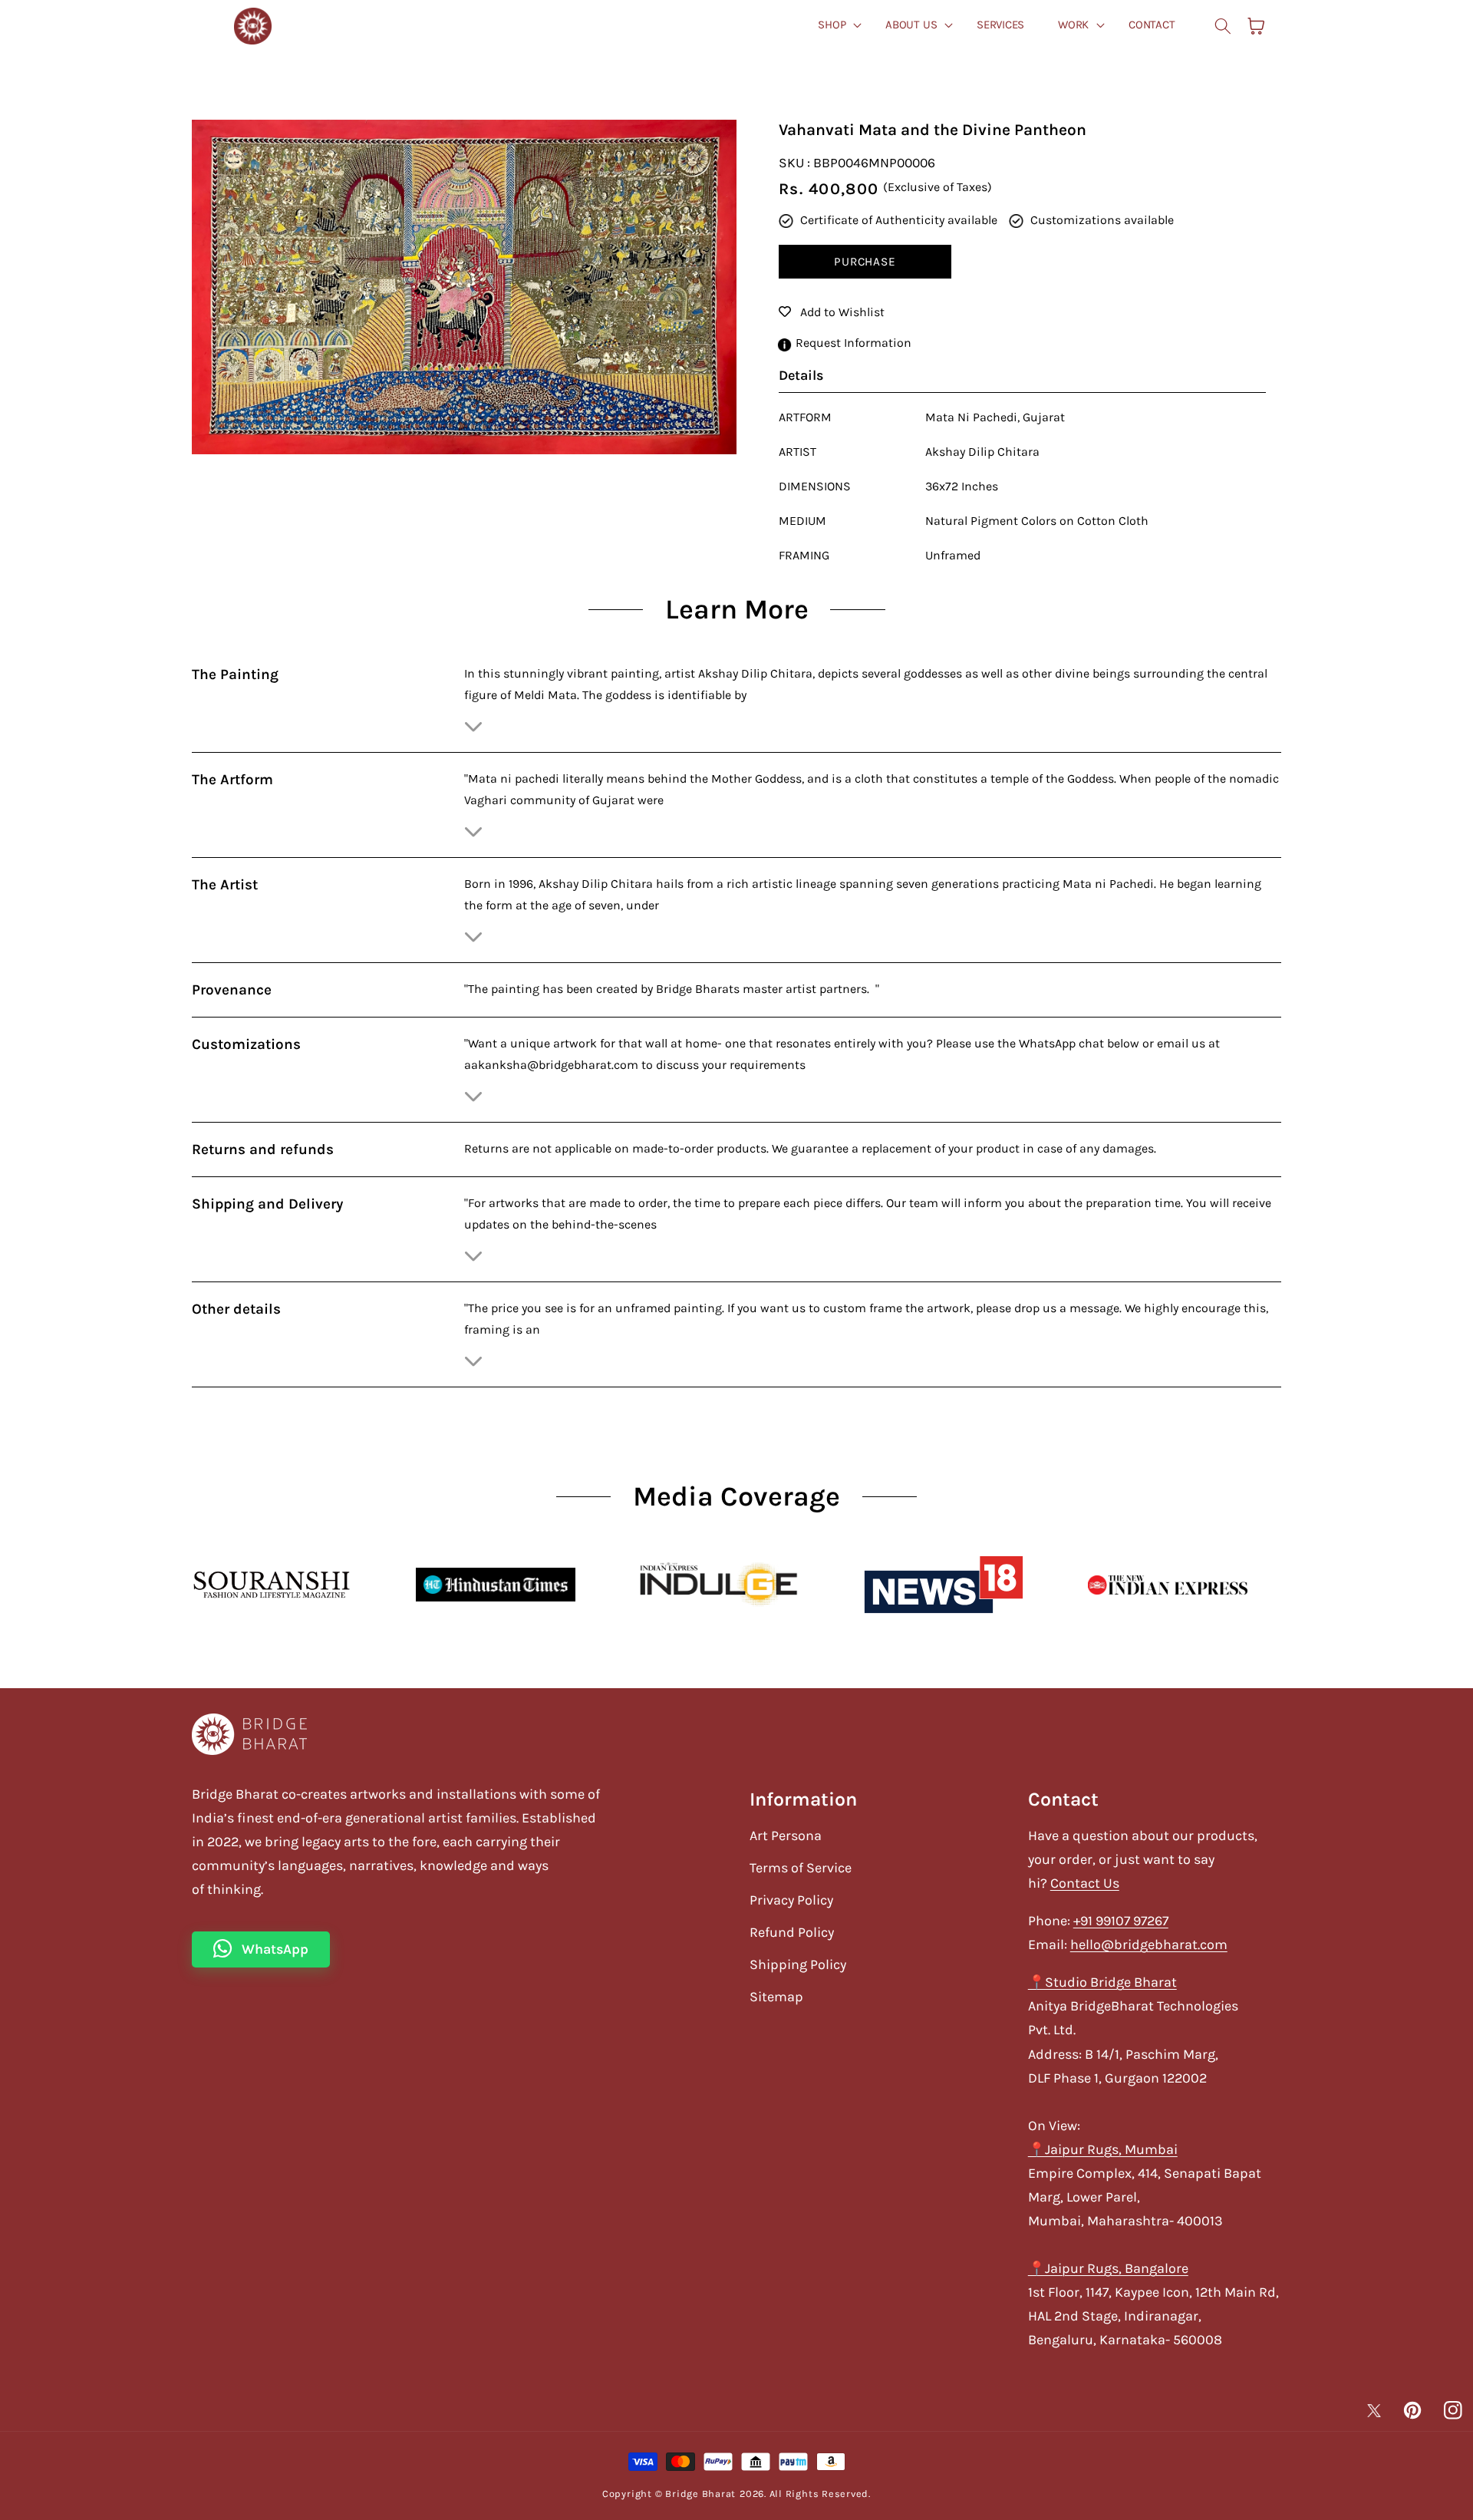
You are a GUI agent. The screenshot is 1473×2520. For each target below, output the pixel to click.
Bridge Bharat (700, 2494)
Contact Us (1085, 1883)
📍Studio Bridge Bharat (1102, 1982)
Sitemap (776, 1997)
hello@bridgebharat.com (1149, 1944)
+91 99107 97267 (1121, 1921)
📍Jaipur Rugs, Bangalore (1108, 2268)
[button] (1223, 26)
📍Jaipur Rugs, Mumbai (1103, 2149)
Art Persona (786, 1836)
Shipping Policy (798, 1964)
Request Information (853, 343)
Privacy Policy (791, 1900)
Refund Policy (792, 1932)
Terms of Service (801, 1868)
